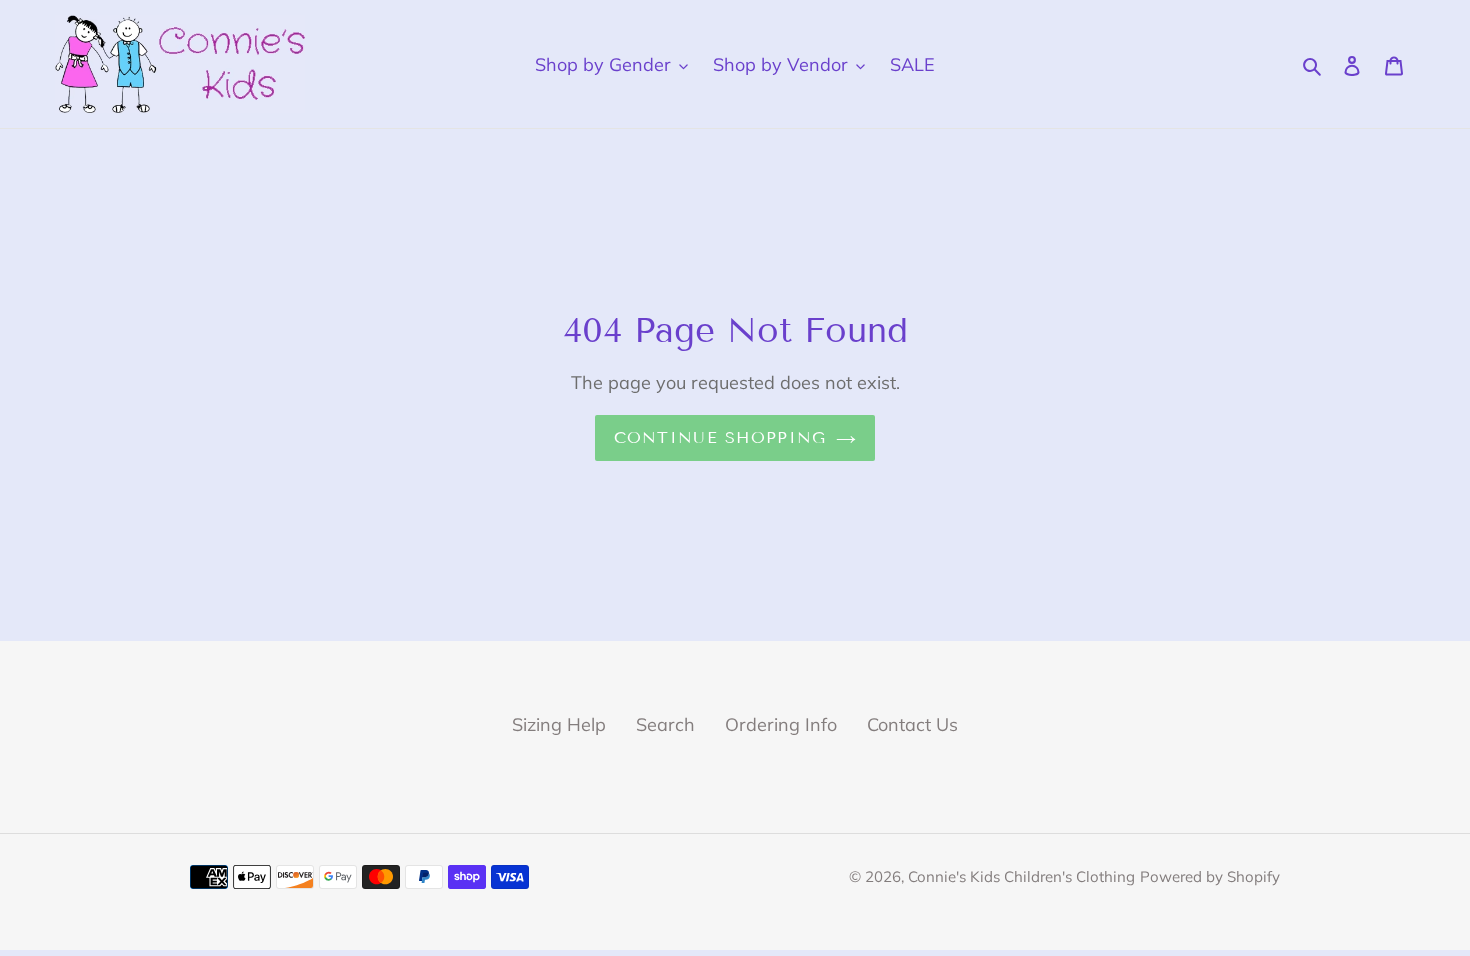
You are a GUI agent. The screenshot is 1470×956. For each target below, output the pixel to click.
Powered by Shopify (1210, 876)
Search (665, 724)
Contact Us (912, 724)
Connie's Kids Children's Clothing (1021, 876)
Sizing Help (559, 724)
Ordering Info (781, 724)
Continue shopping (720, 437)
